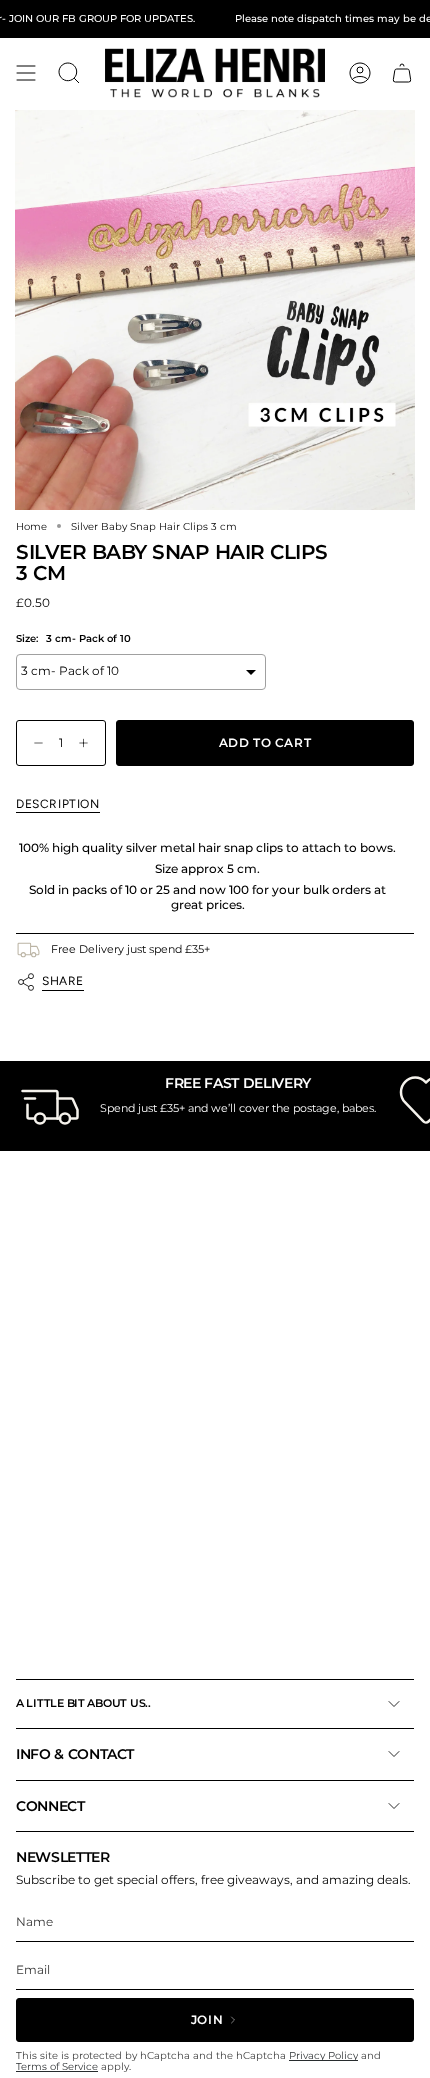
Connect (50, 1806)
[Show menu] (26, 73)
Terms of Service (57, 2066)
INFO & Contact (75, 1754)
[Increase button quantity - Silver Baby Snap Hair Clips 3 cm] (88, 743)
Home (31, 526)
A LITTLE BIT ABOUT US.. (83, 1703)
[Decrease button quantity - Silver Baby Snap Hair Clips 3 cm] (34, 743)
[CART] (402, 73)
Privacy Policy (323, 2055)
